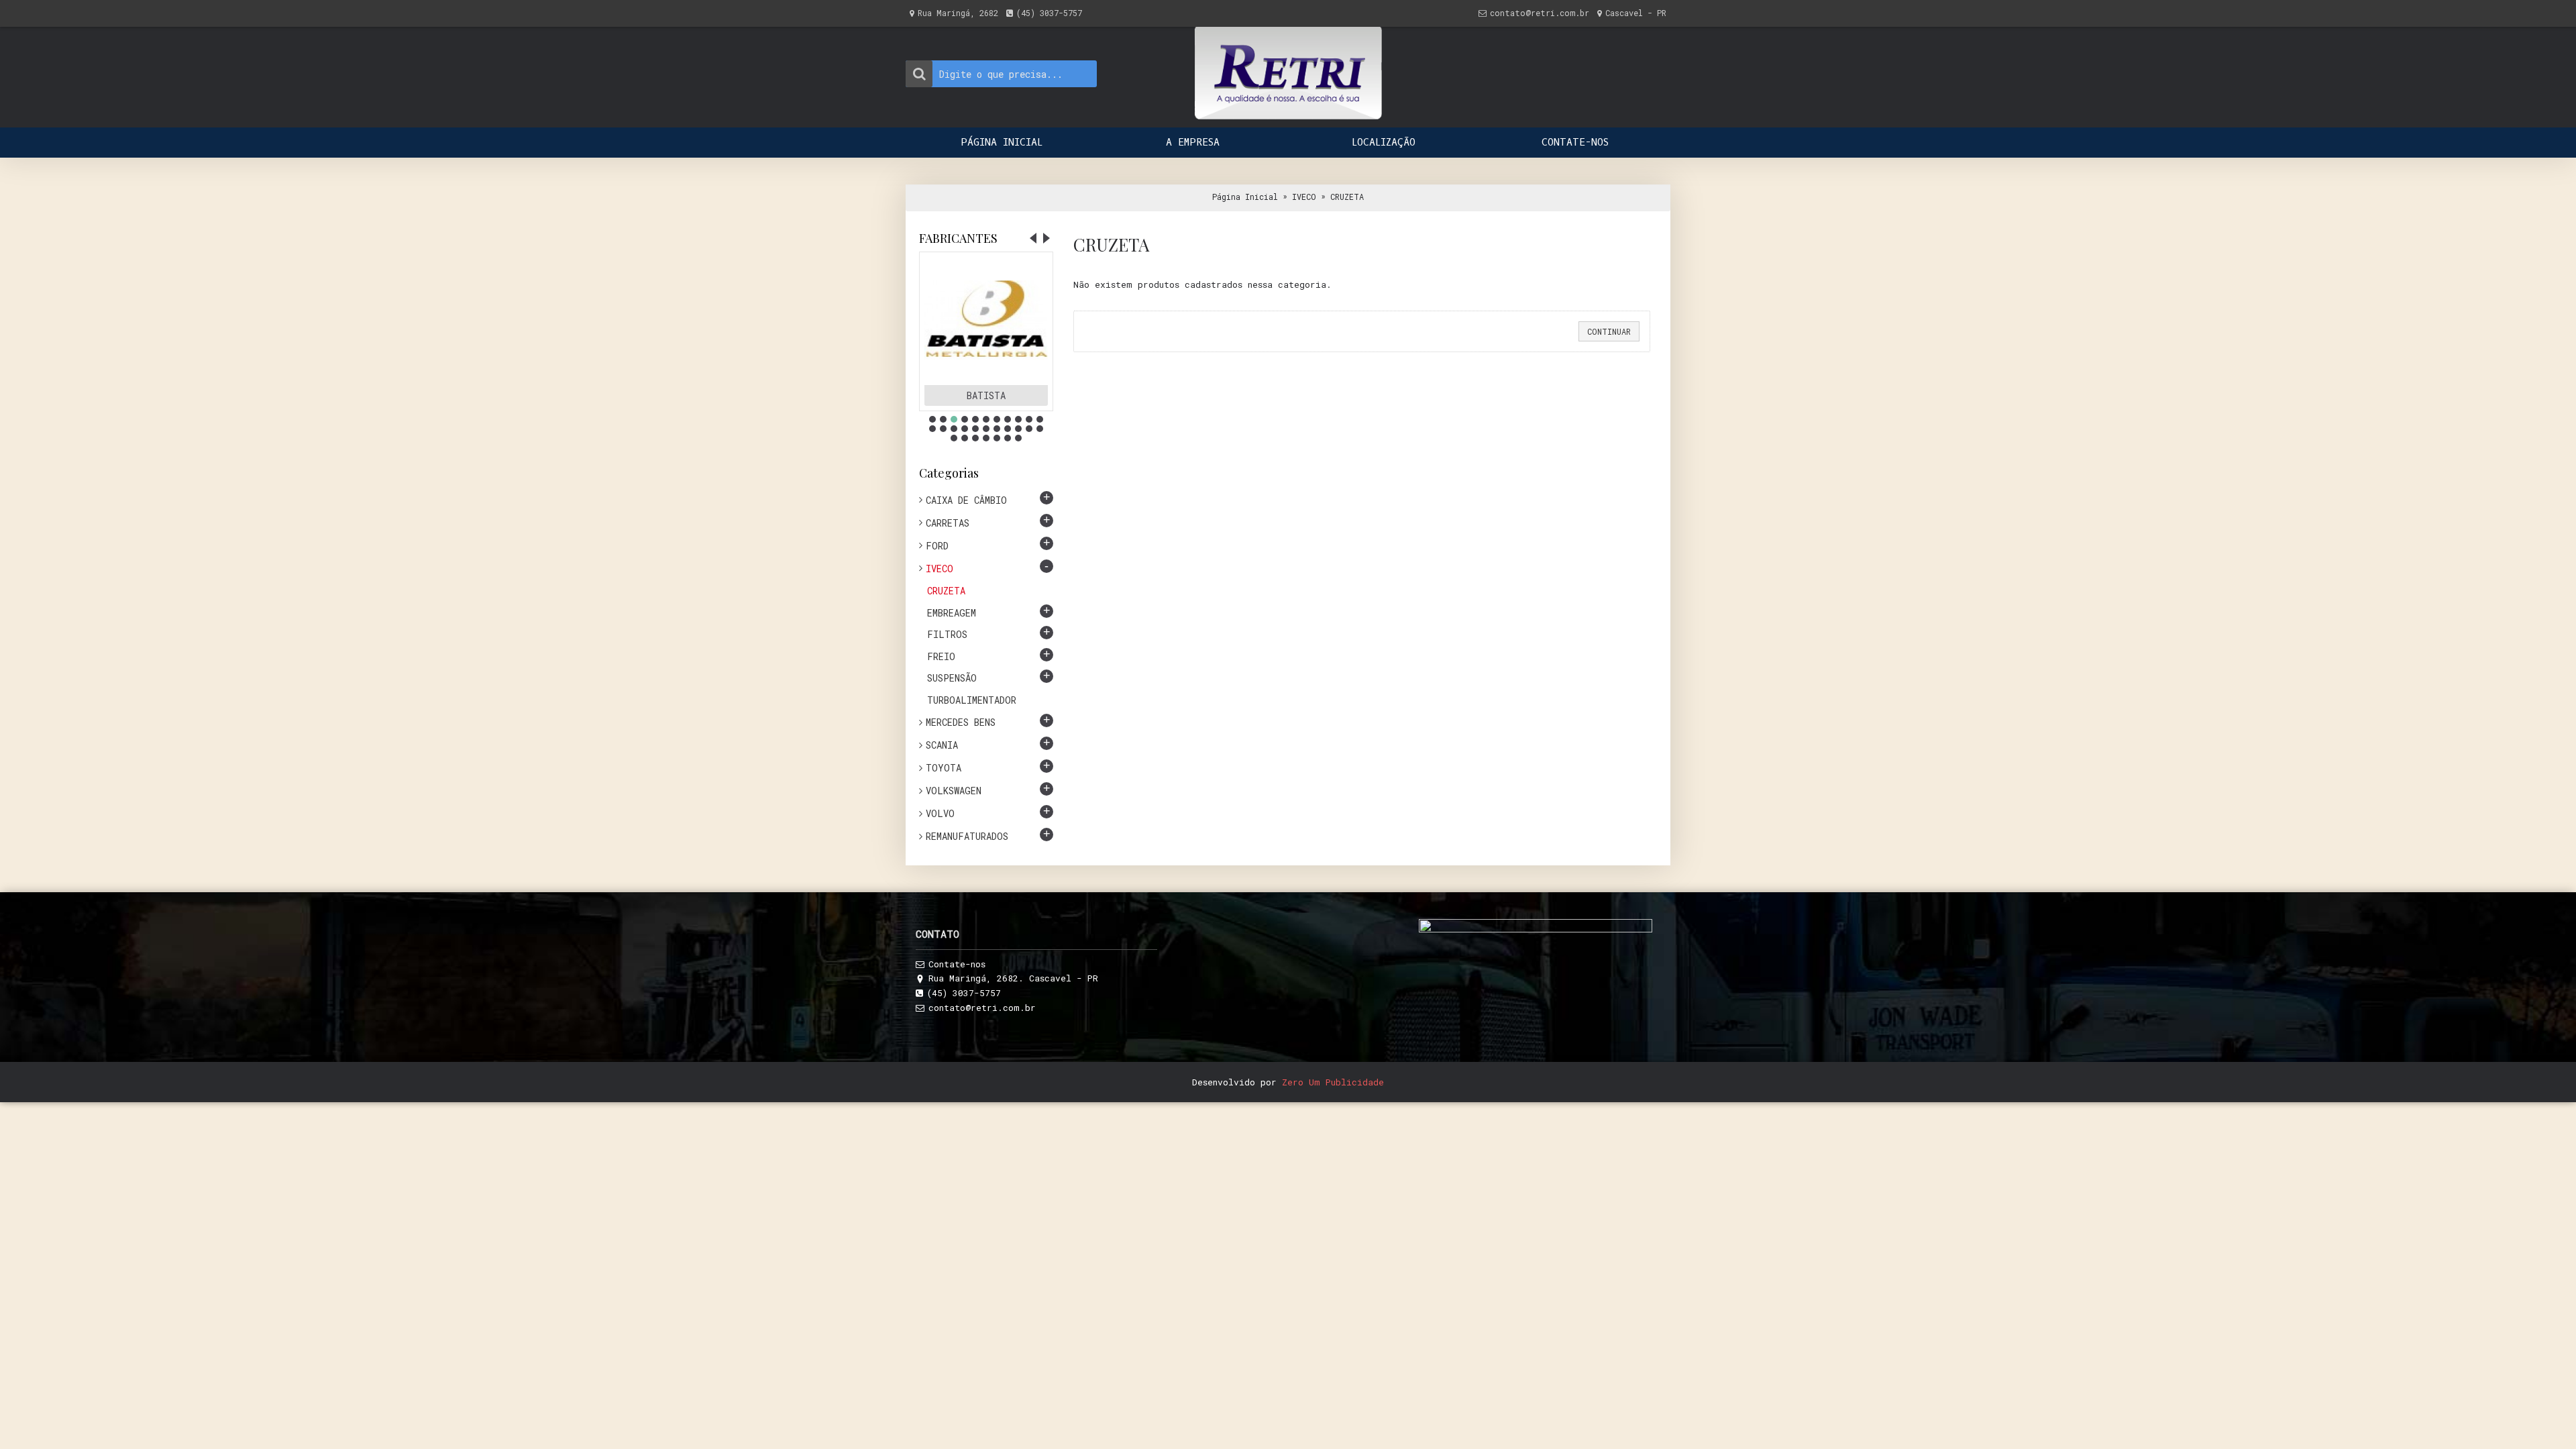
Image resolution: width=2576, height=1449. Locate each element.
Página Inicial (1245, 197)
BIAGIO (986, 395)
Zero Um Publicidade (1333, 1082)
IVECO (1304, 197)
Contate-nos (957, 964)
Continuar (1609, 331)
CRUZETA (1347, 197)
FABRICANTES (958, 238)
